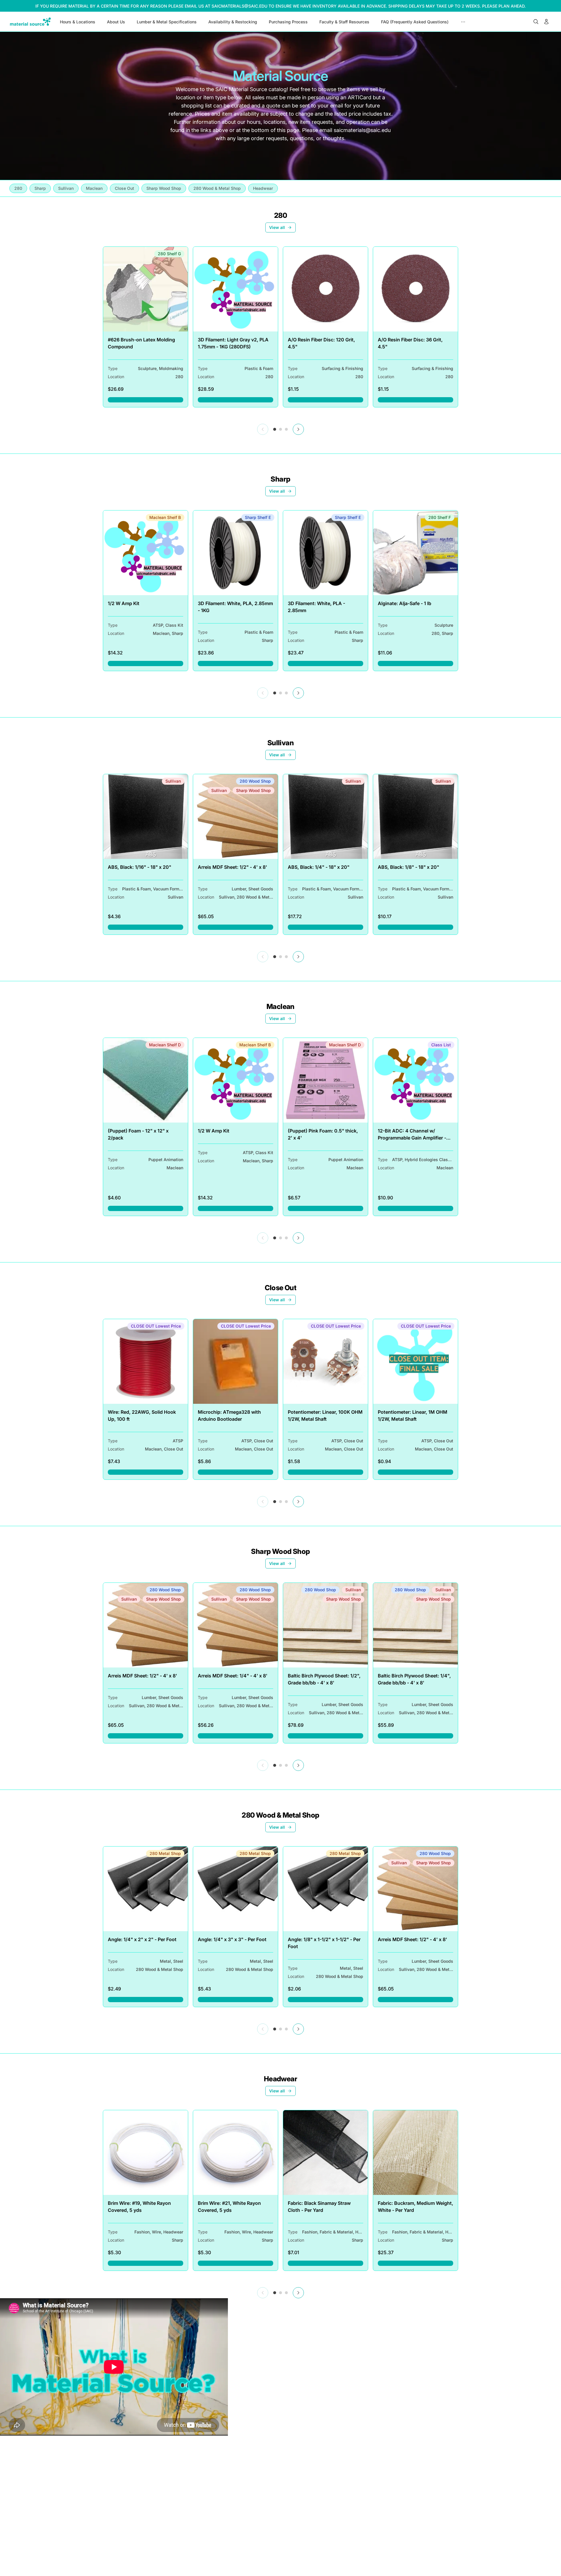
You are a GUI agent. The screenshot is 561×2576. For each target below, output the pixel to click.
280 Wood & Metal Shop (280, 1815)
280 (280, 215)
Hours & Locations (78, 22)
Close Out (281, 1288)
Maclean (280, 1006)
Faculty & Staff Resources (344, 22)
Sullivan (280, 743)
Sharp (280, 479)
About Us (116, 22)
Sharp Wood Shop (280, 1551)
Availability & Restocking (233, 22)
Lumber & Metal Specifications (167, 22)
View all (277, 227)
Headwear (280, 2079)
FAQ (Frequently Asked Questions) (415, 22)
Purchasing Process (288, 22)
